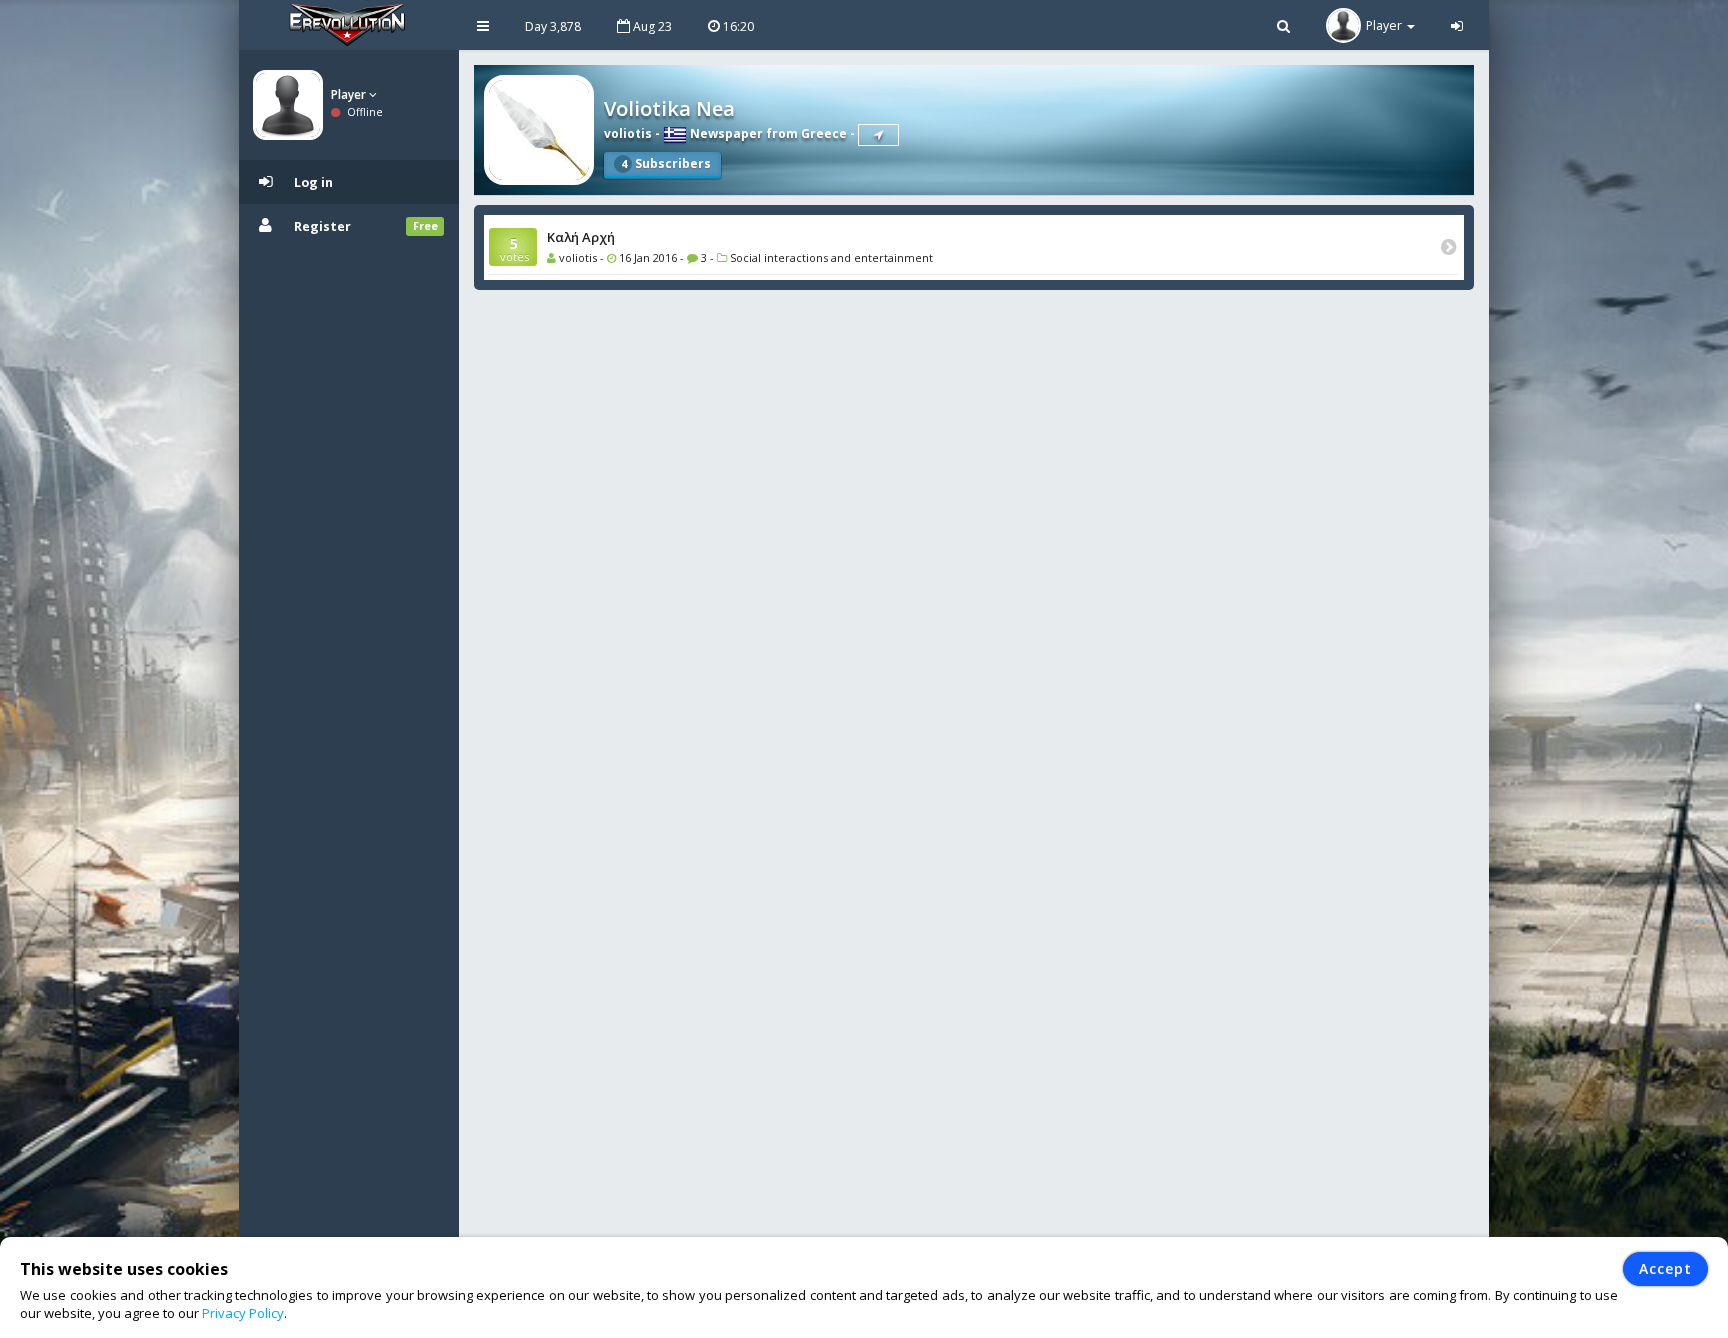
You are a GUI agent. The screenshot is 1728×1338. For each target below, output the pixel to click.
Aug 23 (651, 26)
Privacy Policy (243, 1313)
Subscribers (666, 163)
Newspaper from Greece (767, 133)
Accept (1665, 1268)
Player (350, 94)
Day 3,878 (553, 26)
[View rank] (878, 135)
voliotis (628, 133)
